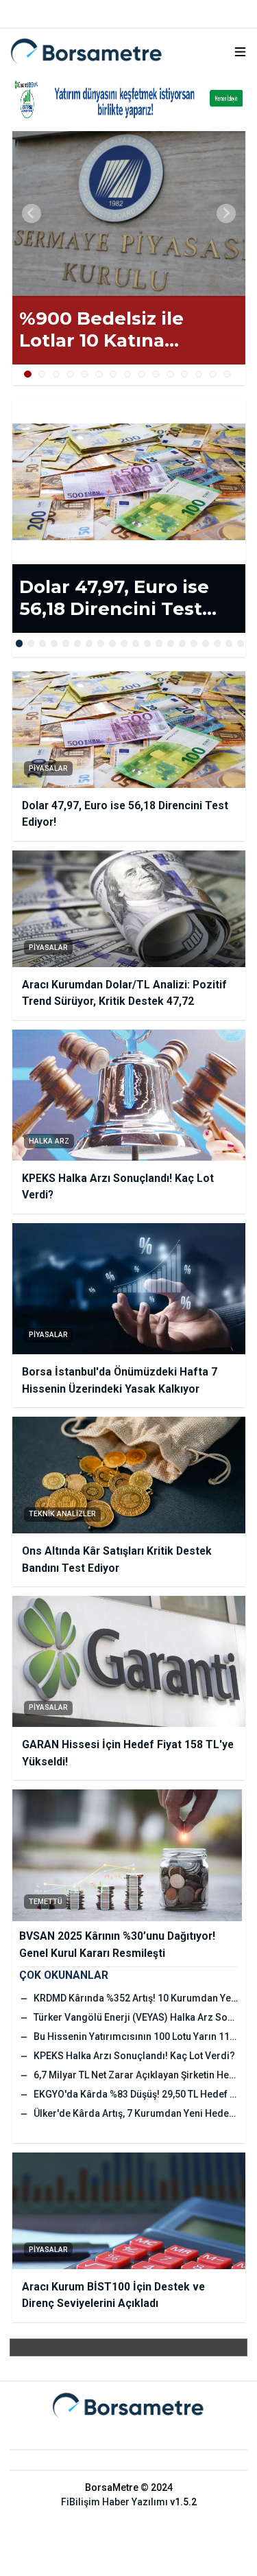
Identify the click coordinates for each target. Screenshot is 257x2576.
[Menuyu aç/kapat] (240, 52)
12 (185, 374)
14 (213, 374)
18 (218, 643)
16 (194, 643)
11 (170, 374)
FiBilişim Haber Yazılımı (114, 2502)
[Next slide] (226, 213)
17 (206, 643)
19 (229, 643)
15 (227, 374)
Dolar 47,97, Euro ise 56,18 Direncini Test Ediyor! (114, 598)
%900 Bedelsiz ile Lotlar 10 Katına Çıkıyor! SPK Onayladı (120, 330)
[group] (129, 213)
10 (156, 374)
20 (241, 643)
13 (199, 374)
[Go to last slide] (32, 213)
